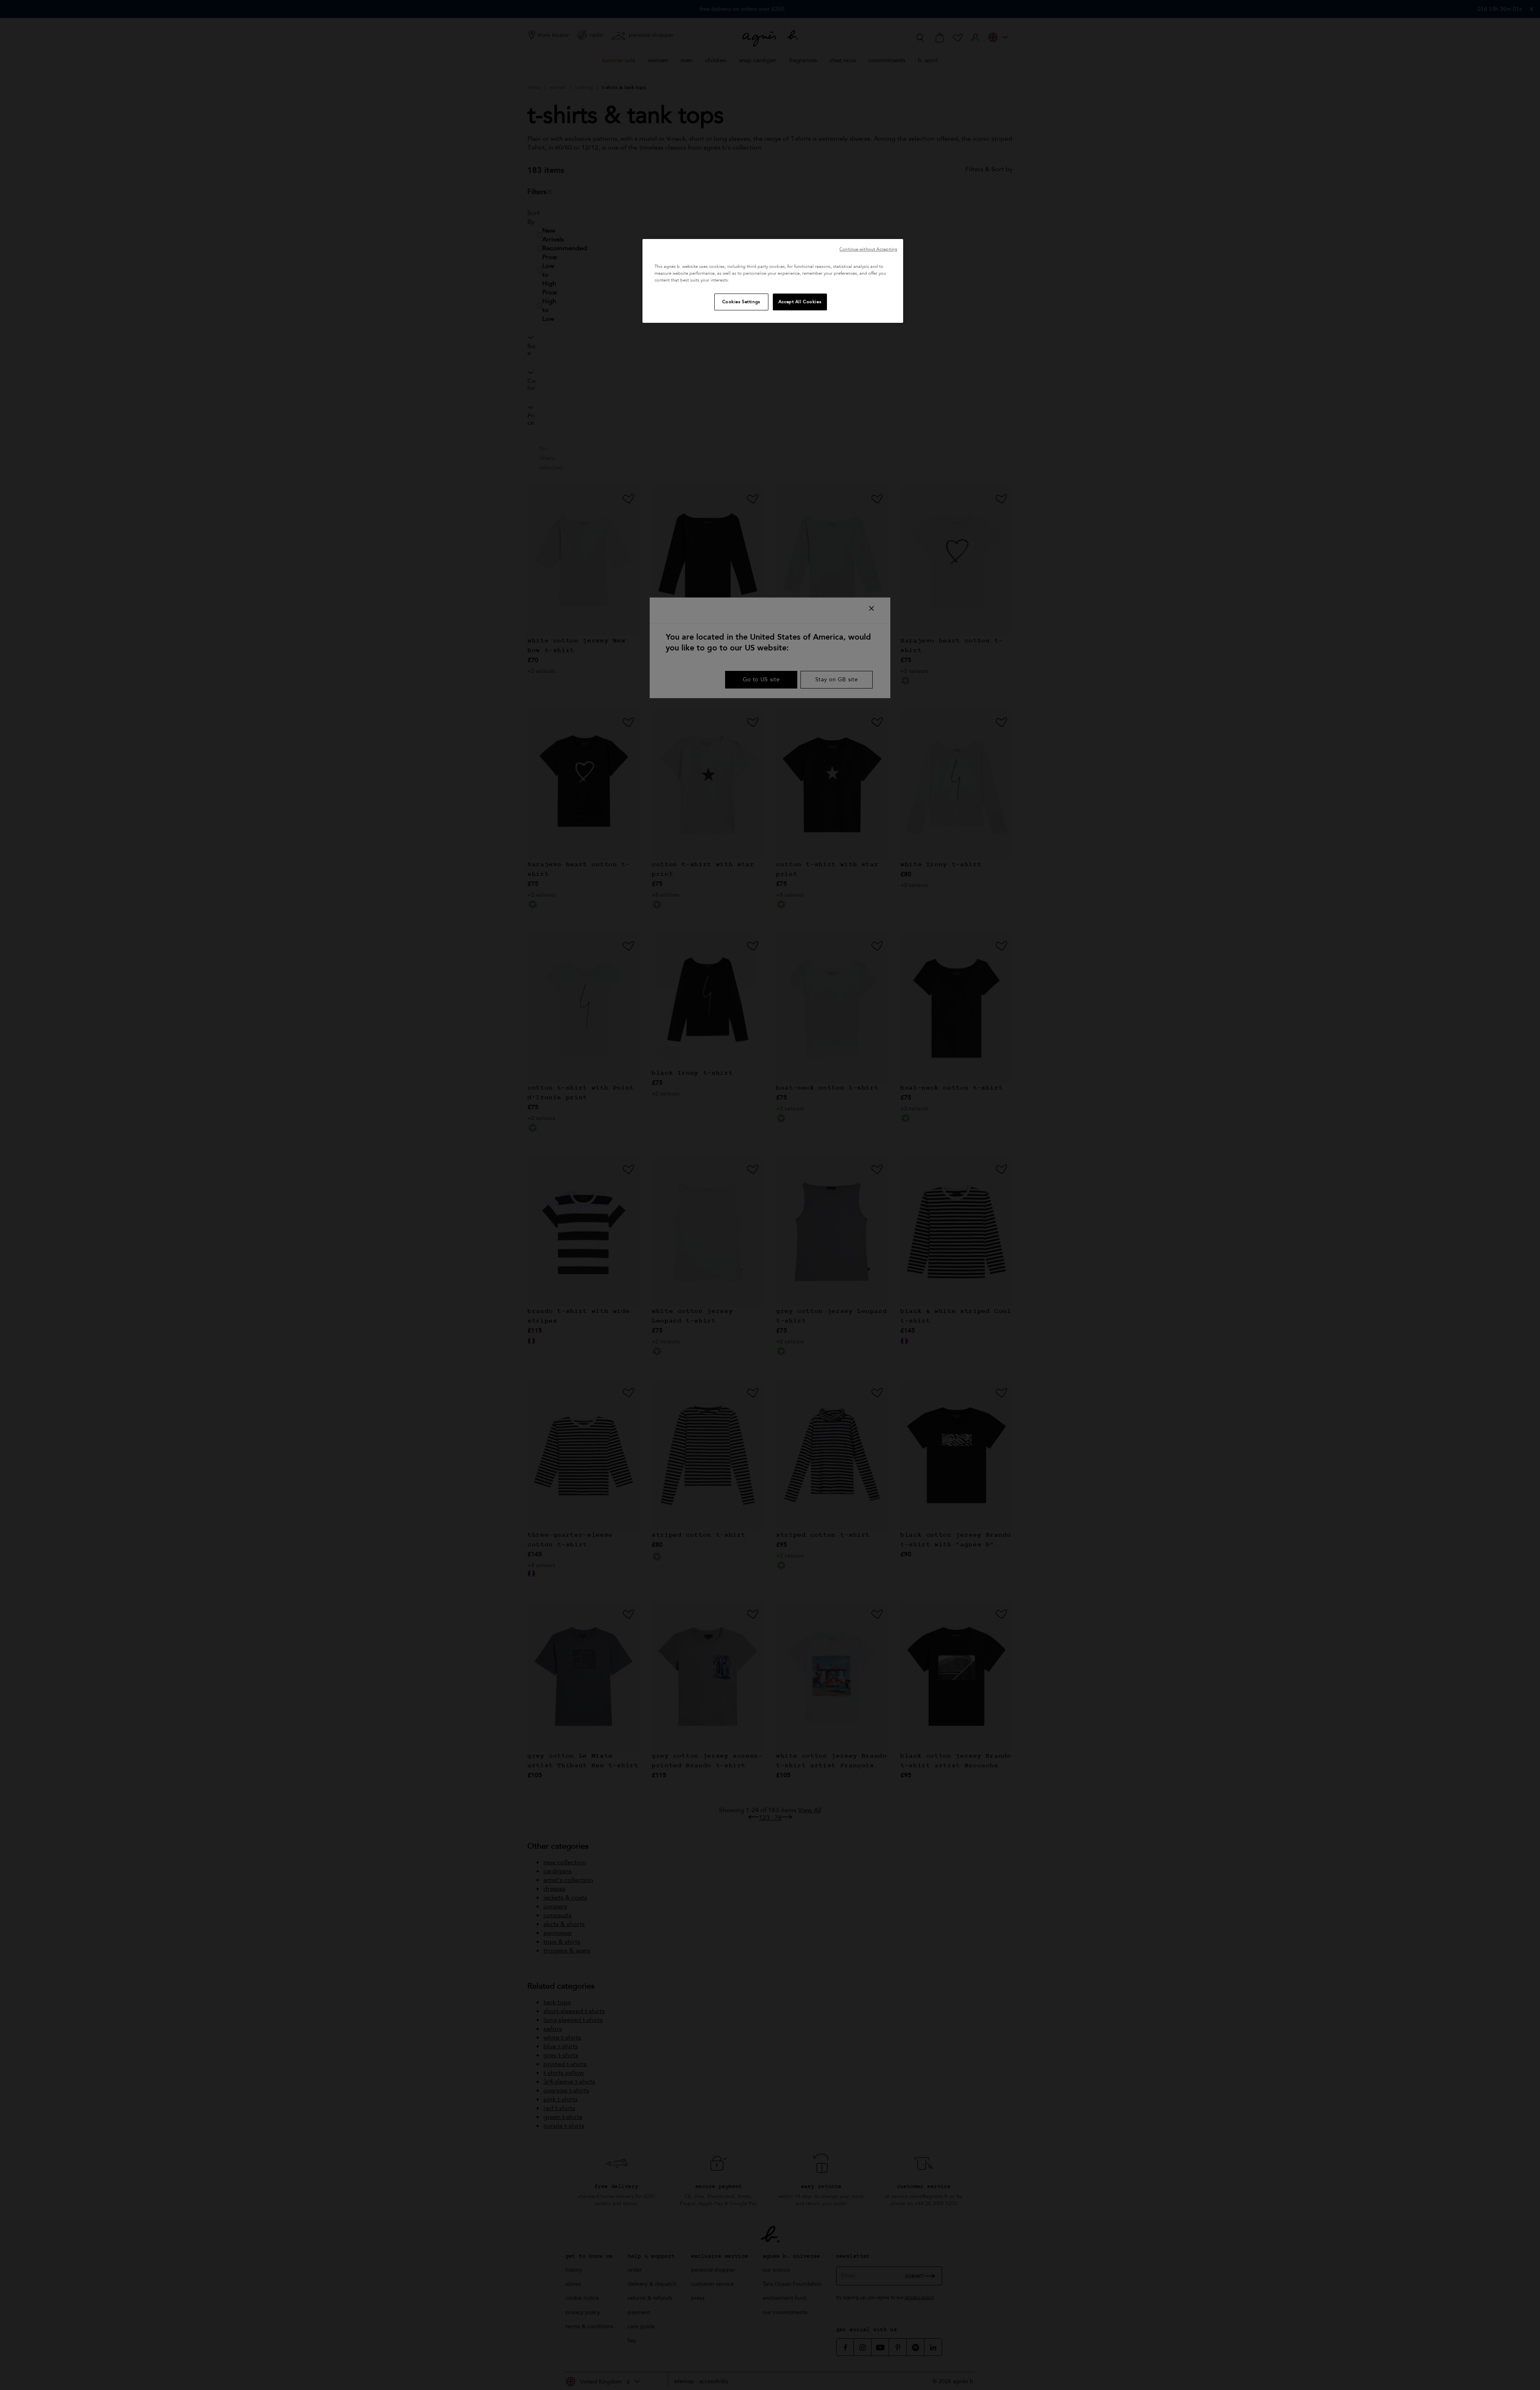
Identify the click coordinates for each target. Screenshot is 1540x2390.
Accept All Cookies (800, 302)
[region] (773, 281)
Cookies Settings (741, 302)
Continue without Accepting (868, 249)
